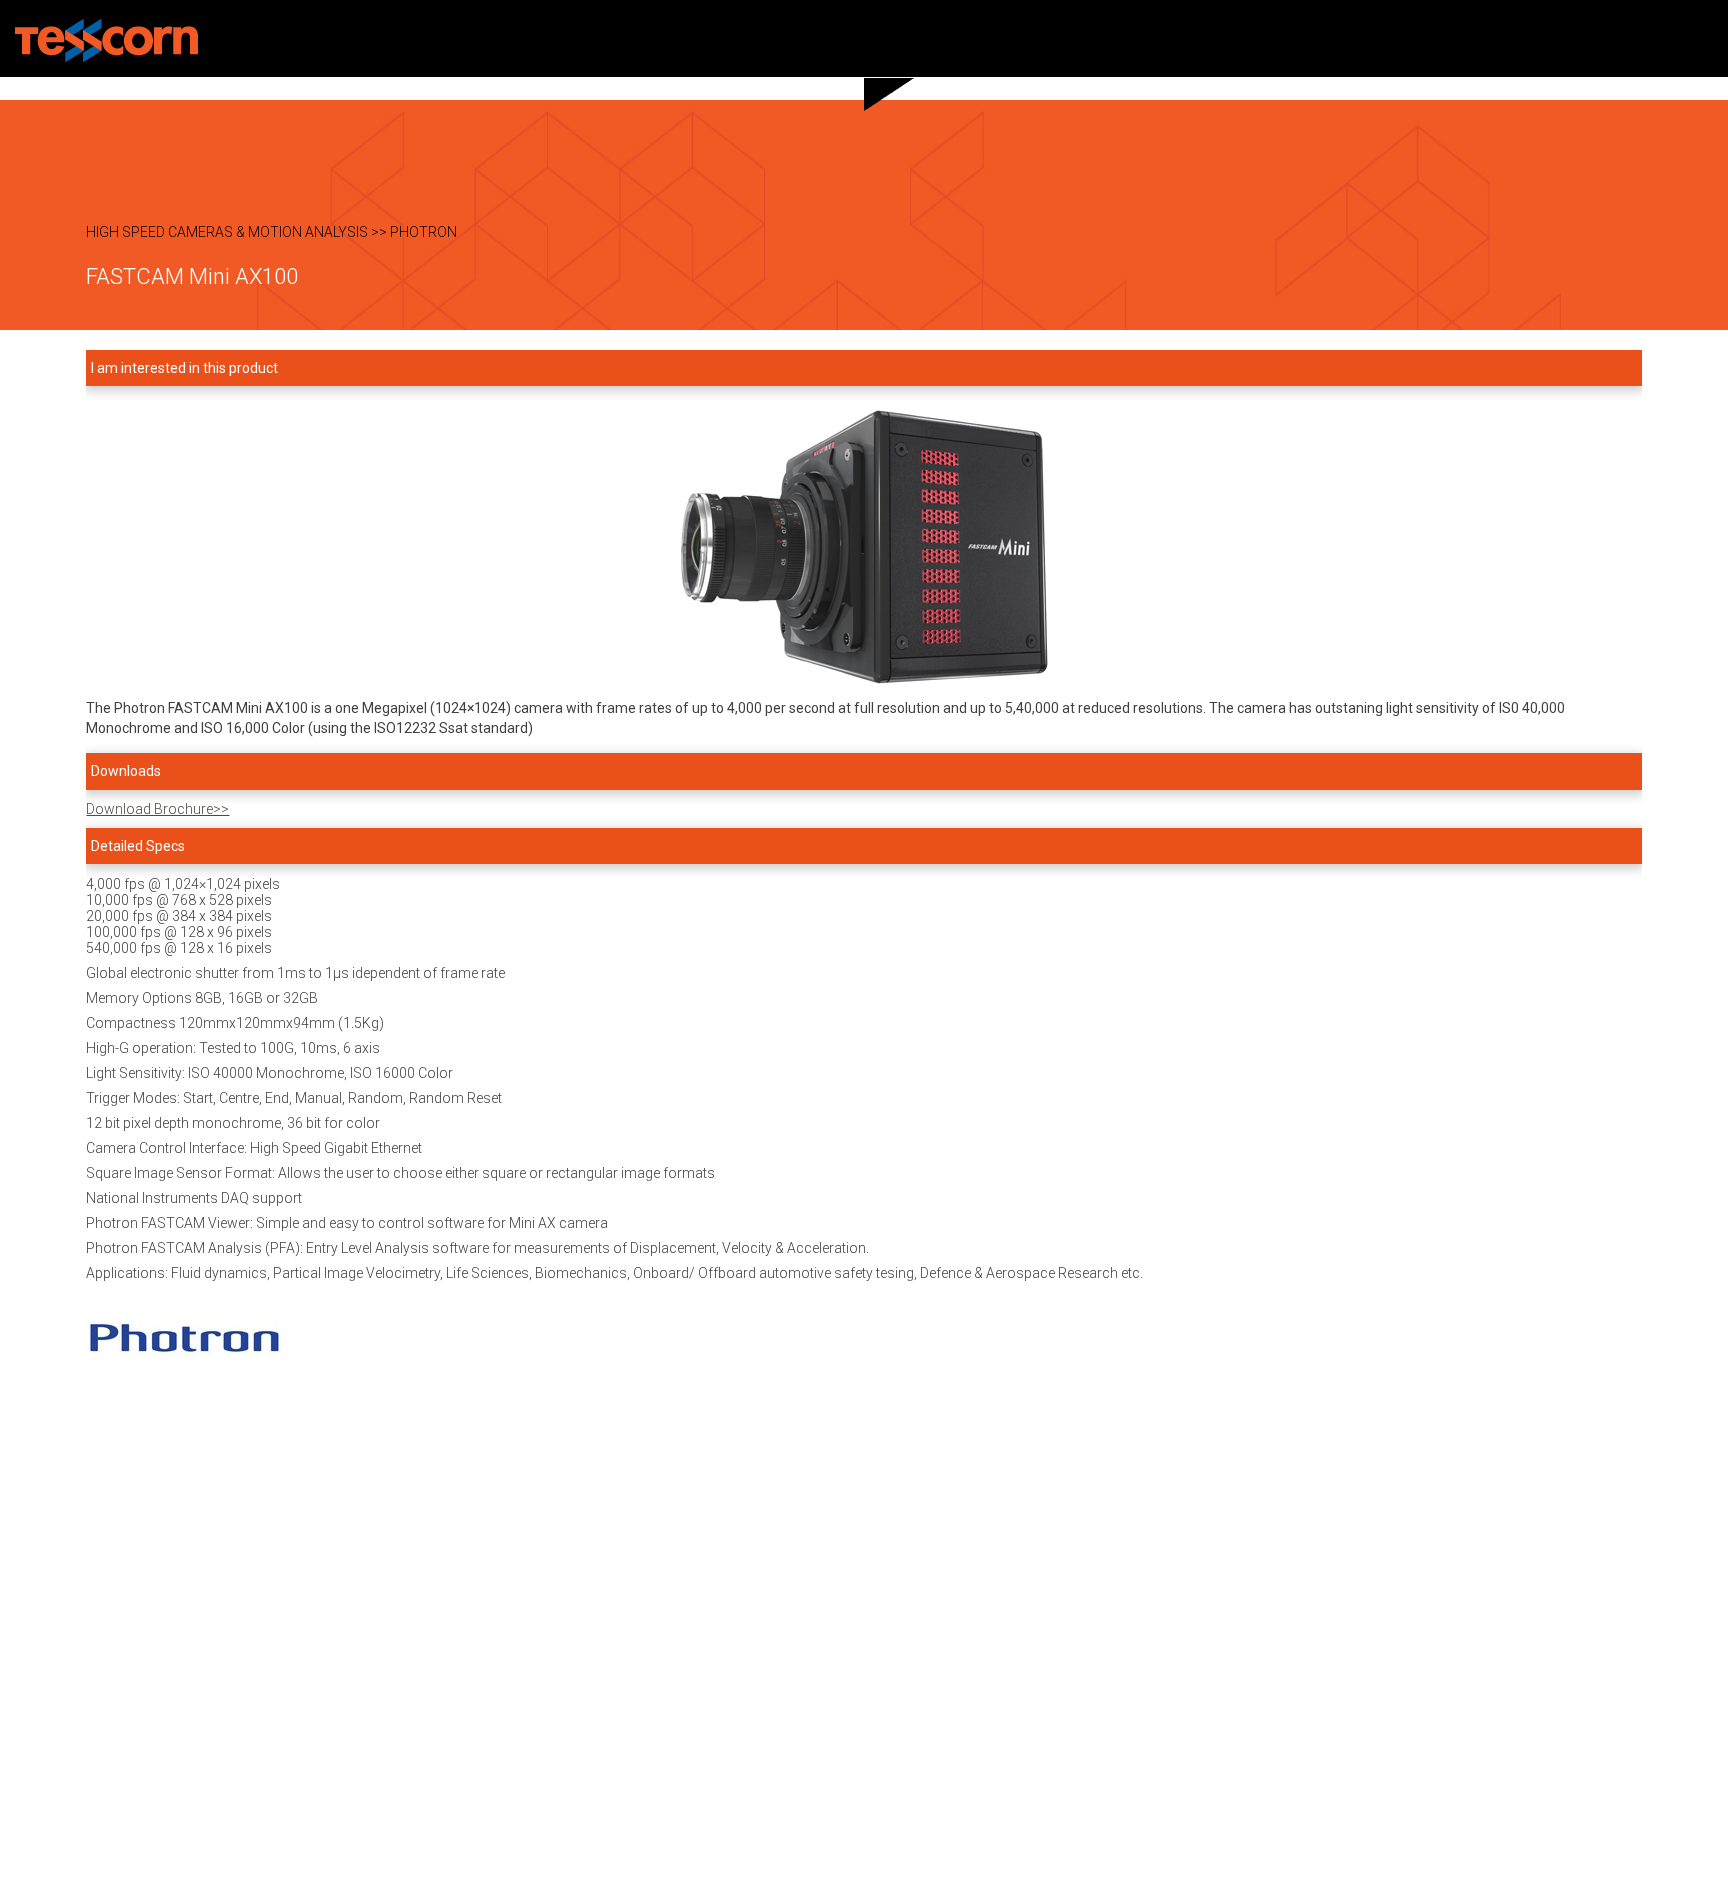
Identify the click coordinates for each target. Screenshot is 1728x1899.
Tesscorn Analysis (106, 40)
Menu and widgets (1701, 39)
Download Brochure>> (157, 809)
